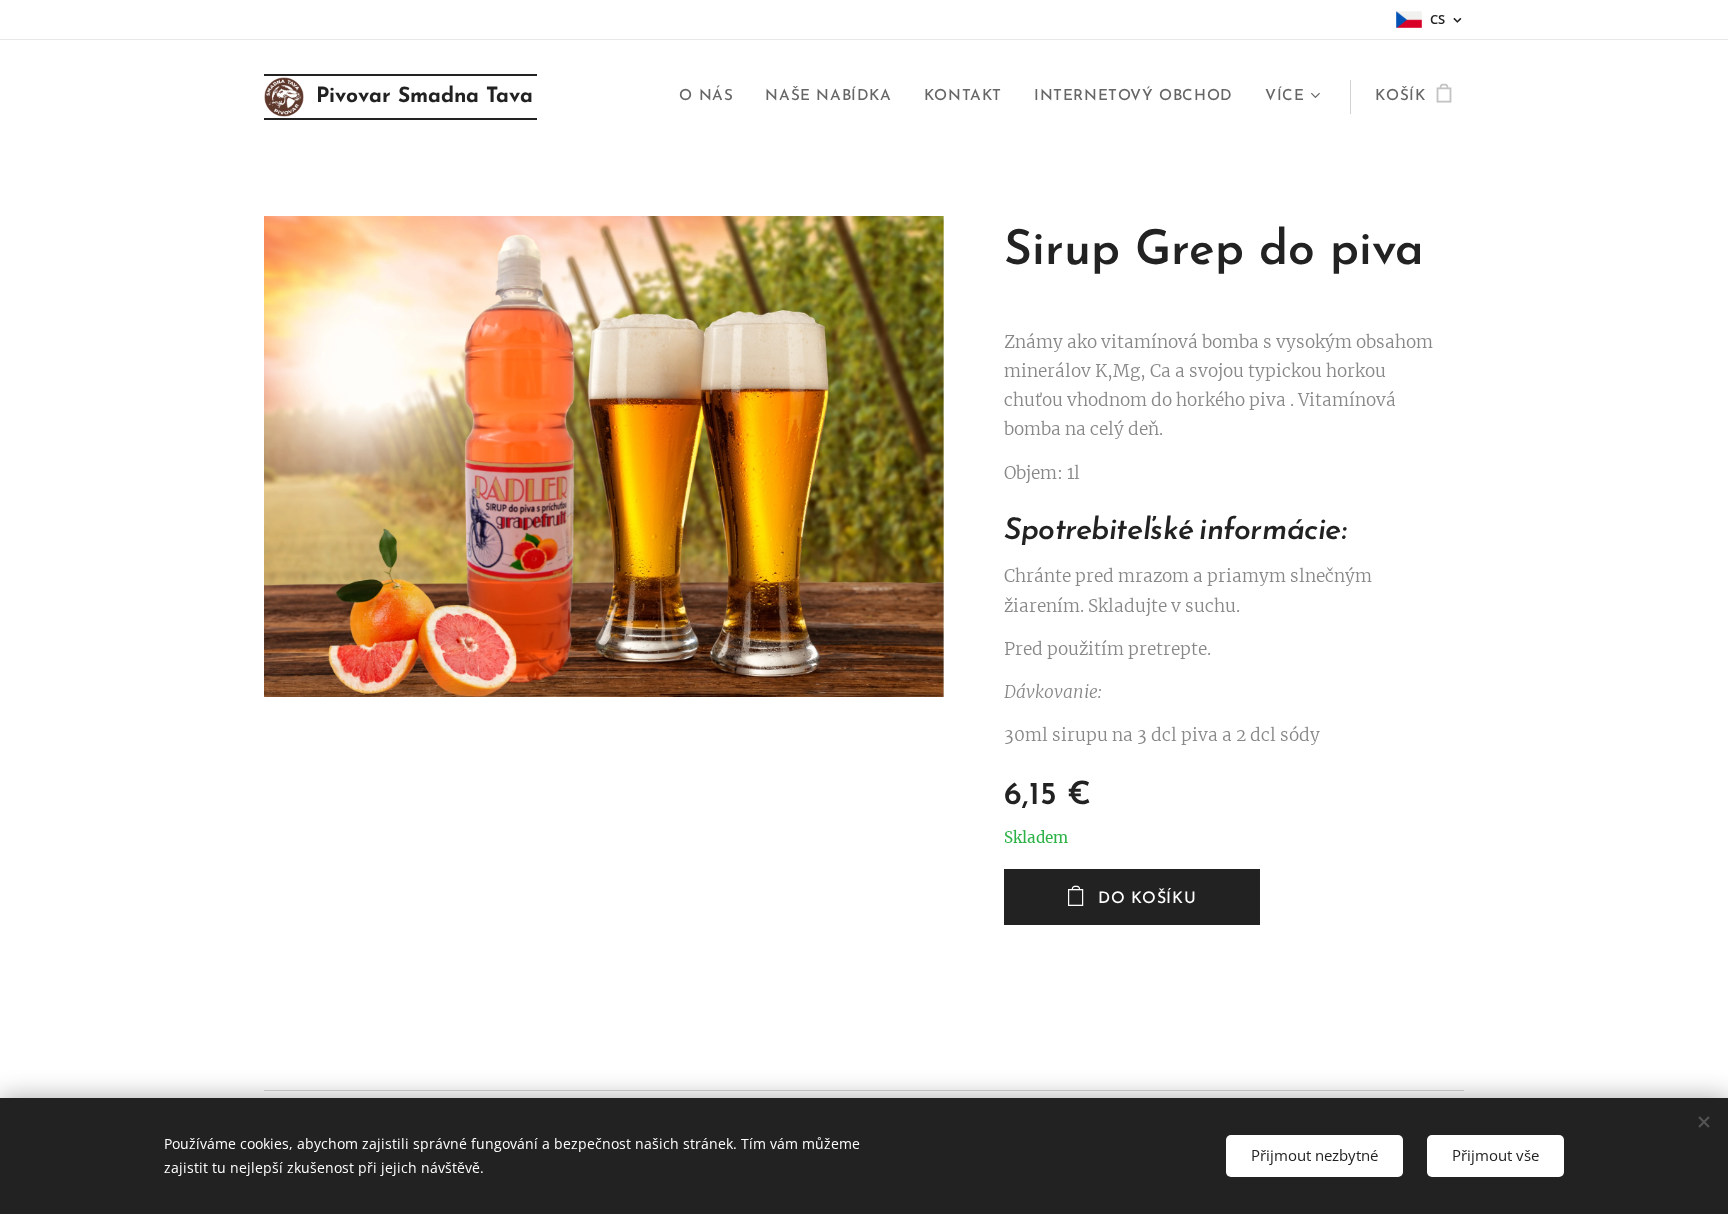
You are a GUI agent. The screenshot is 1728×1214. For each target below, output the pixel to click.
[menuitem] (711, 97)
